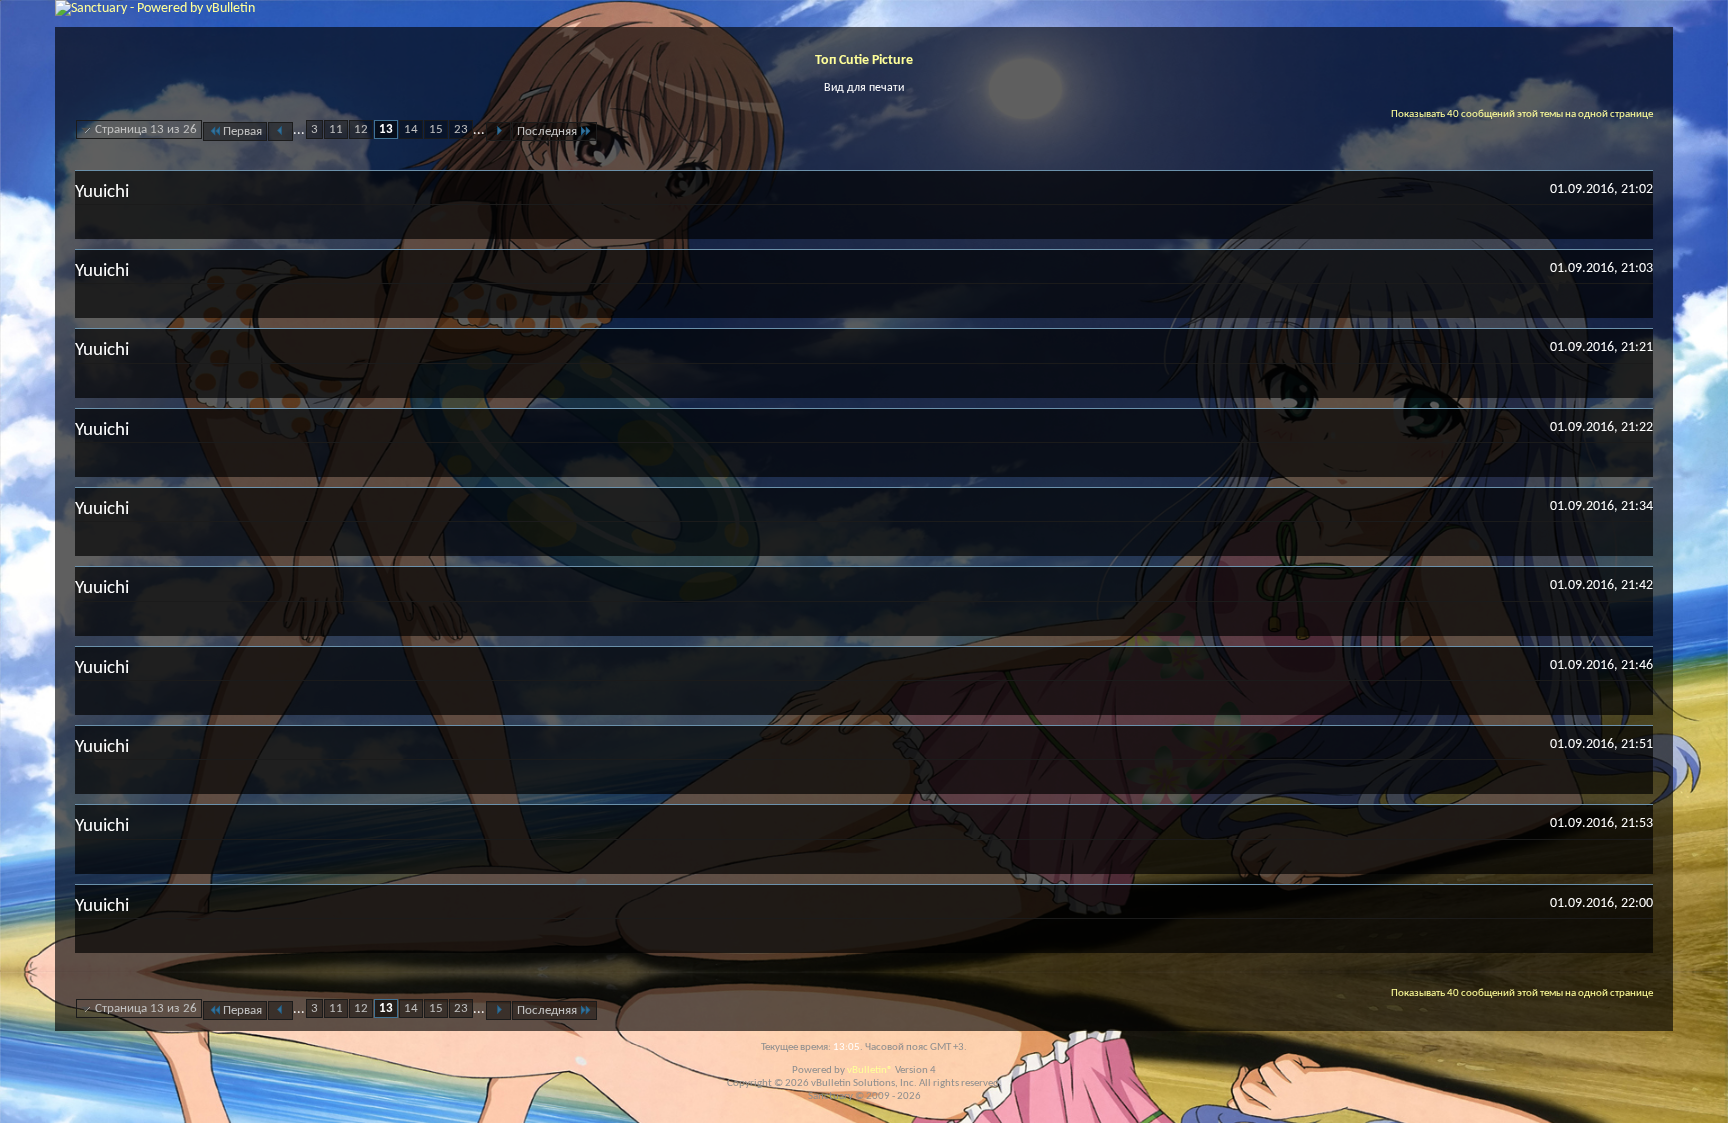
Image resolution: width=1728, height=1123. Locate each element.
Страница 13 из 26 (146, 129)
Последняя (547, 131)
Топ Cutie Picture (864, 60)
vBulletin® (870, 1070)
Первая (242, 131)
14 (411, 129)
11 (336, 129)
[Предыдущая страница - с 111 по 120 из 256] (280, 131)
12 (361, 129)
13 (386, 129)
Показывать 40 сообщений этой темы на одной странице (1522, 114)
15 (436, 129)
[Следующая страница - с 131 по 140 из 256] (498, 131)
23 (461, 129)
